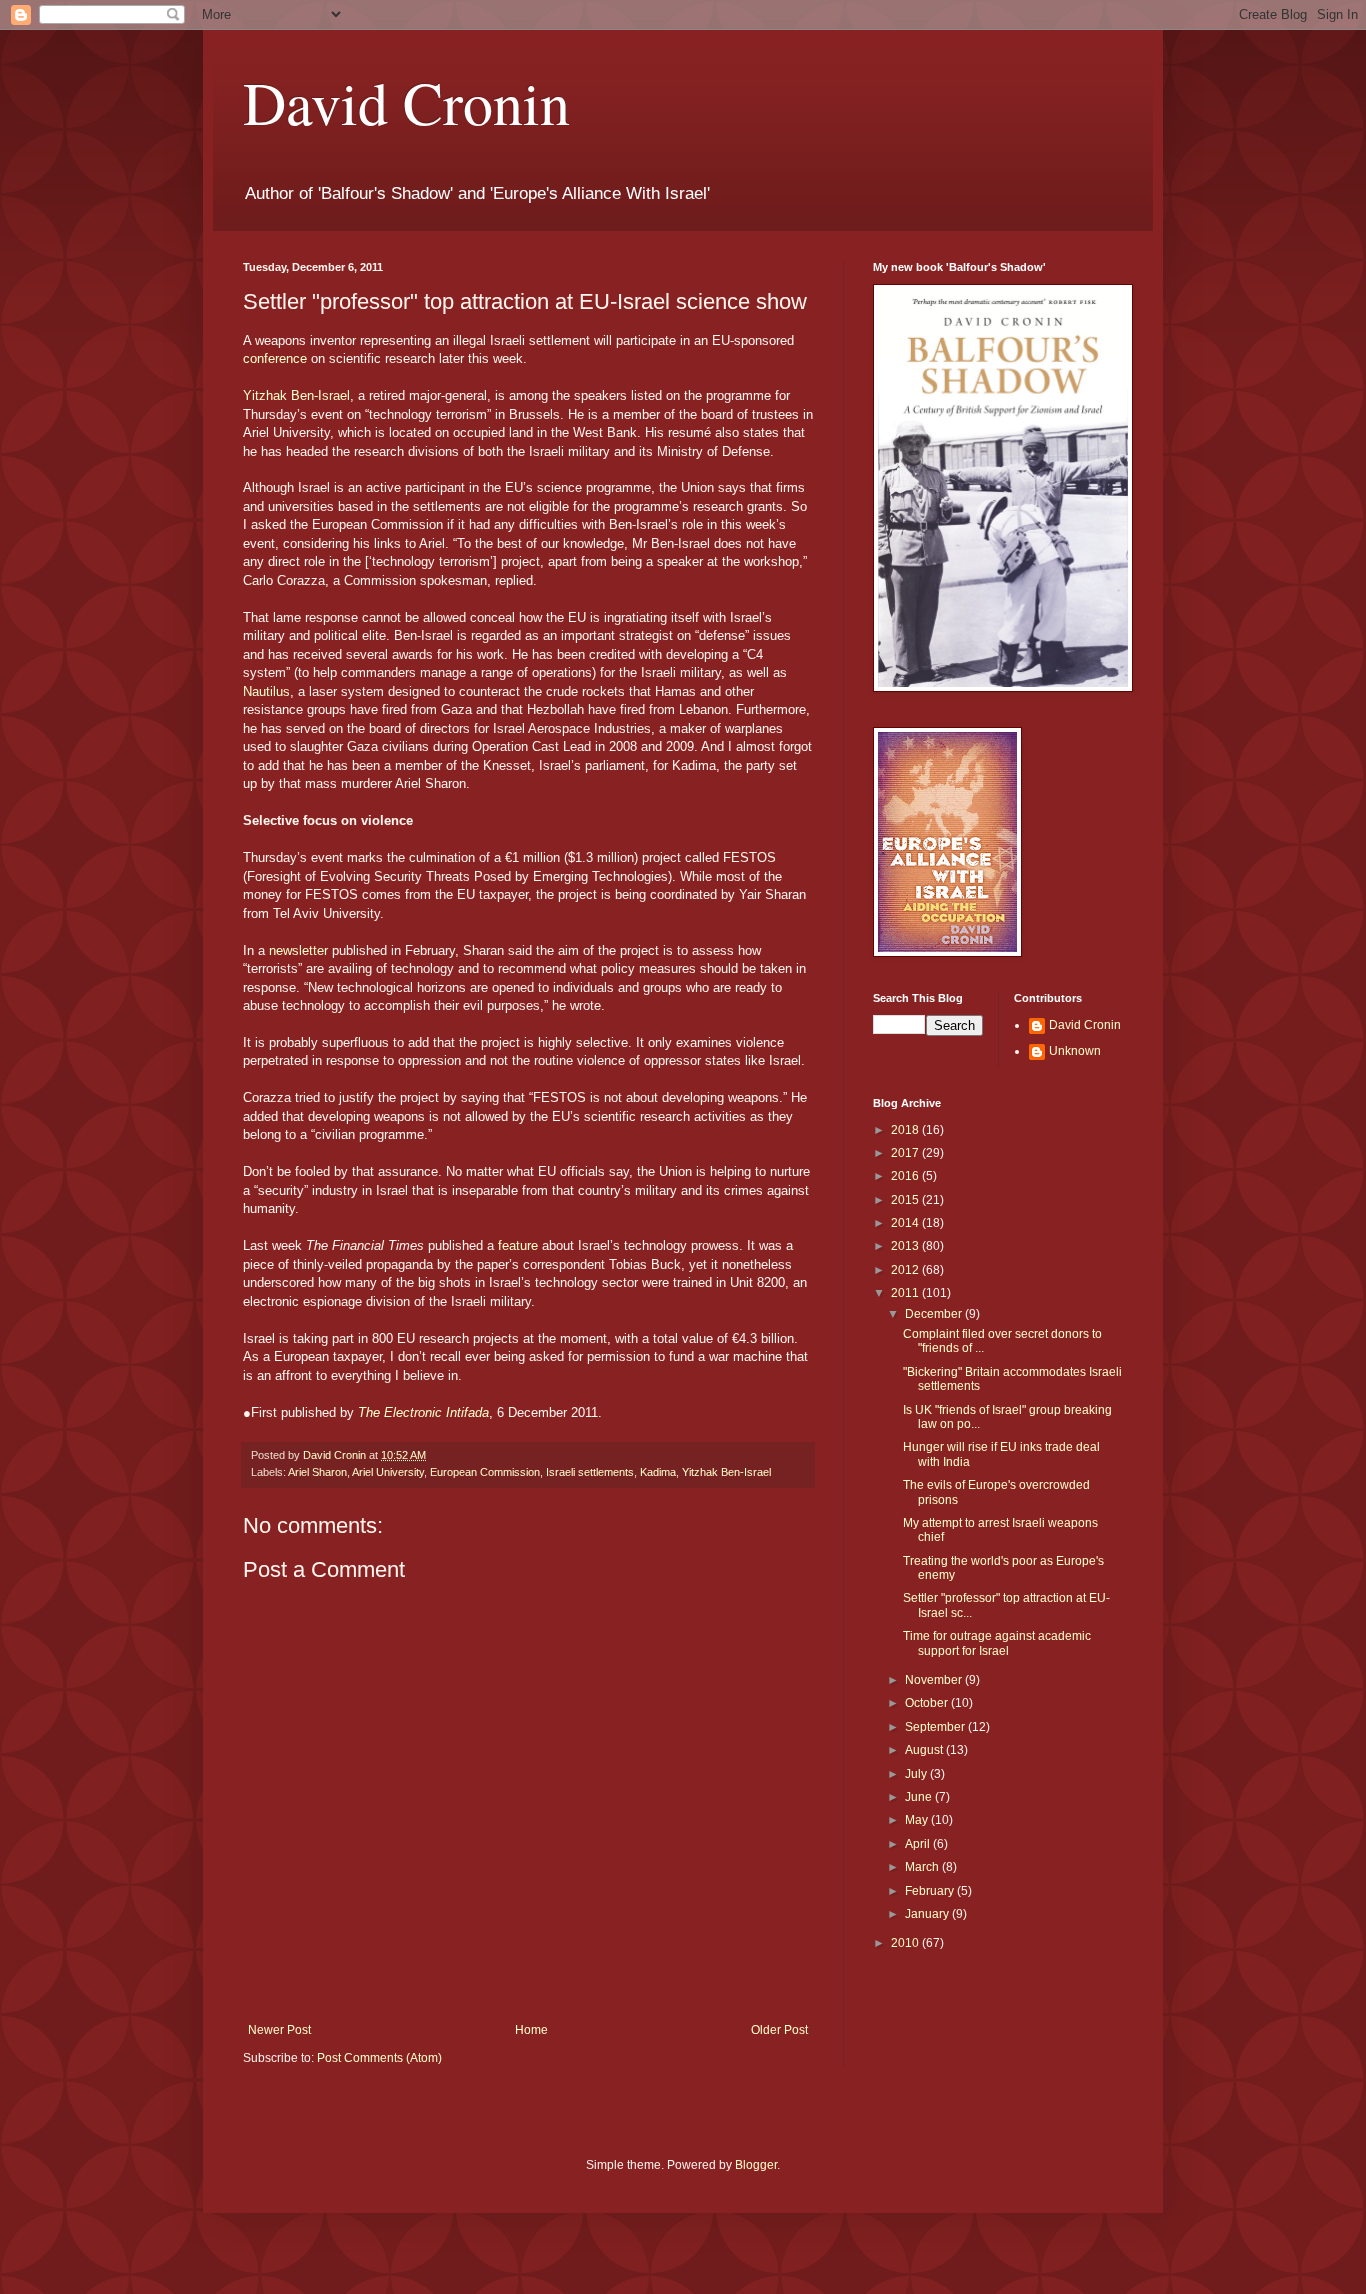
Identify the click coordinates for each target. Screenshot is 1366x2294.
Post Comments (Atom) (379, 2058)
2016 (906, 1176)
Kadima (658, 1472)
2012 (906, 1270)
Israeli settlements (590, 1472)
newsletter (298, 950)
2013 (906, 1246)
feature (518, 1245)
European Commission (485, 1472)
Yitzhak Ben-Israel (296, 395)
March (923, 1867)
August (925, 1750)
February (931, 1891)
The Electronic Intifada (423, 1412)
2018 (906, 1130)
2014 (906, 1223)
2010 (906, 1943)
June (920, 1797)
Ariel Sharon (317, 1472)
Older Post (779, 2030)
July (917, 1774)
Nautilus (266, 691)
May (918, 1820)
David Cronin (406, 102)
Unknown (1075, 1051)
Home (531, 2030)
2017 (906, 1153)
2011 (906, 1293)
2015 (906, 1200)
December (935, 1314)
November (935, 1680)
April (919, 1844)
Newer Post (279, 2030)
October (928, 1703)
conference (275, 358)
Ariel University (388, 1472)
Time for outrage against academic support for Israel (997, 1643)
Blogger (756, 2165)
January (928, 1914)
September (936, 1727)
